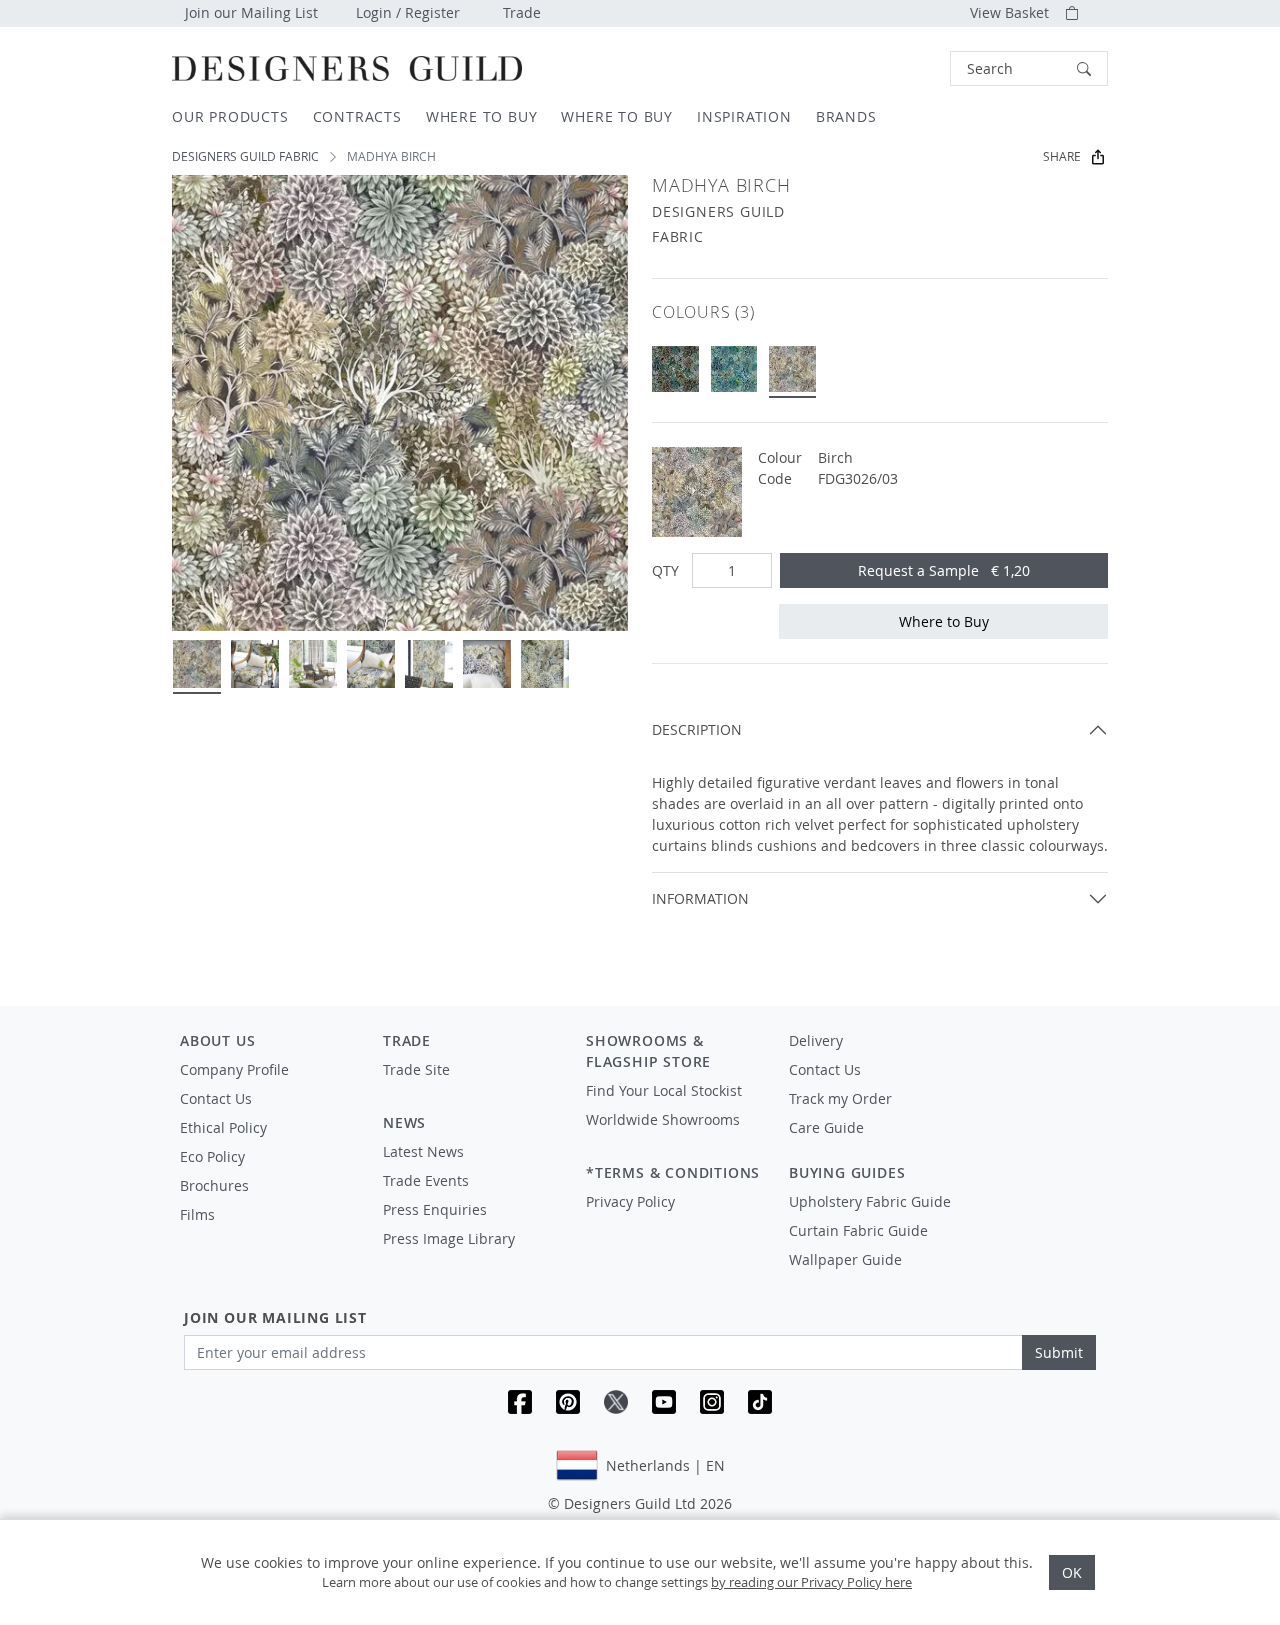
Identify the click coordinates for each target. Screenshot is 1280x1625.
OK (1072, 1572)
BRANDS (846, 116)
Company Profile (234, 1069)
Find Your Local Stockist (664, 1090)
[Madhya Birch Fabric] (792, 369)
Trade (522, 12)
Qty (665, 570)
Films (197, 1214)
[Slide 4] (371, 664)
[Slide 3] (313, 664)
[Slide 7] (545, 664)
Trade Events (426, 1180)
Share (1062, 156)
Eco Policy (212, 1156)
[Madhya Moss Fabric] (675, 369)
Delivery (816, 1040)
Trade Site (416, 1069)
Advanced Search (904, 68)
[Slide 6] (487, 664)
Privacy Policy (630, 1201)
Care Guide (826, 1127)
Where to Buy (944, 621)
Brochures (214, 1185)
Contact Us (216, 1098)
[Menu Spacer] (470, 1088)
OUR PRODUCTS (230, 116)
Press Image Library (449, 1238)
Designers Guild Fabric (245, 156)
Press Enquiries (435, 1209)
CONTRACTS (357, 116)
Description (697, 729)
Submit (1059, 1352)
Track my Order (840, 1098)
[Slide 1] (197, 664)
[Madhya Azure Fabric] (734, 369)
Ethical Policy (223, 1127)
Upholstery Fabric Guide (870, 1201)
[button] (1029, 68)
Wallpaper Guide (845, 1259)
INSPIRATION (744, 116)
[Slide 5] (429, 664)
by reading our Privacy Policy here (811, 1582)
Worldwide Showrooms (663, 1119)
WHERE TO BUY (482, 116)
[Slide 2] (255, 664)
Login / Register (408, 12)
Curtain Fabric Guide (858, 1230)
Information (700, 898)
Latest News (423, 1151)
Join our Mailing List (251, 12)
